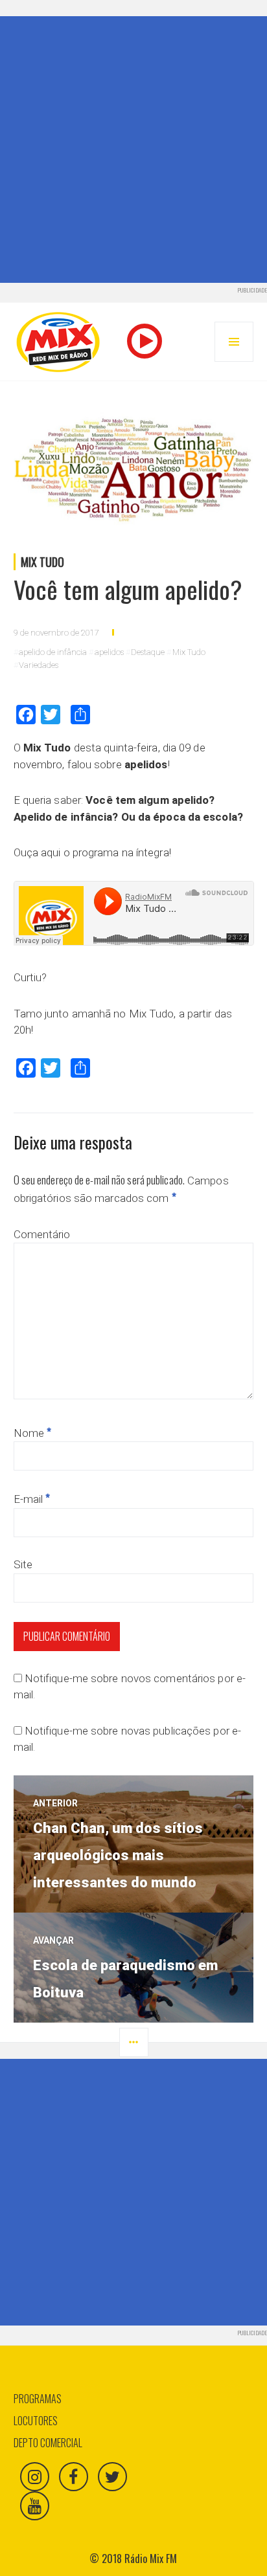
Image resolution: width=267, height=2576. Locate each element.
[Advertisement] (133, 150)
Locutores (36, 2421)
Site (23, 1564)
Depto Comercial (48, 2443)
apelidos (109, 652)
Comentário (42, 1234)
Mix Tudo (42, 562)
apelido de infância (53, 652)
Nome (33, 1433)
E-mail (32, 1499)
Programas (38, 2399)
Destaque (148, 652)
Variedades (39, 665)
